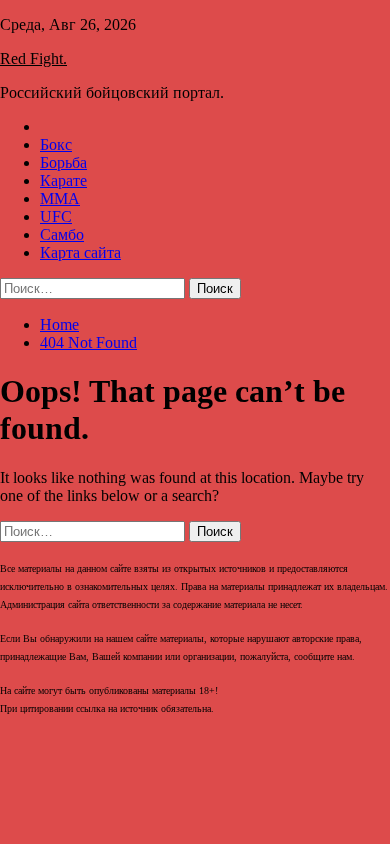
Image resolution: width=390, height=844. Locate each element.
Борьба (63, 162)
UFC (56, 216)
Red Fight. (33, 58)
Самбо (62, 234)
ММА (60, 198)
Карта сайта (80, 252)
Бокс (56, 144)
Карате (63, 180)
